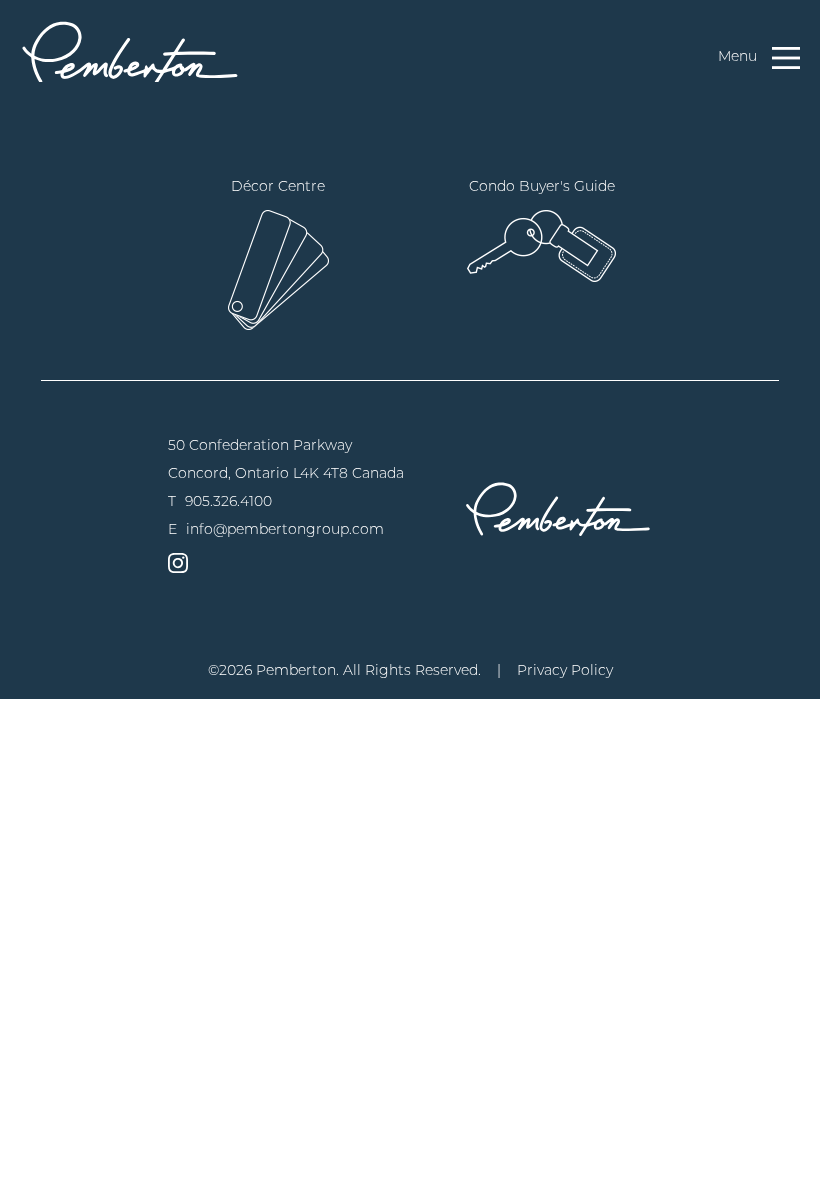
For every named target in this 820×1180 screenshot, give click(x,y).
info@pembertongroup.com (285, 529)
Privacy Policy (565, 670)
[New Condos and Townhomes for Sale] (130, 51)
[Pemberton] (558, 508)
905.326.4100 (228, 501)
